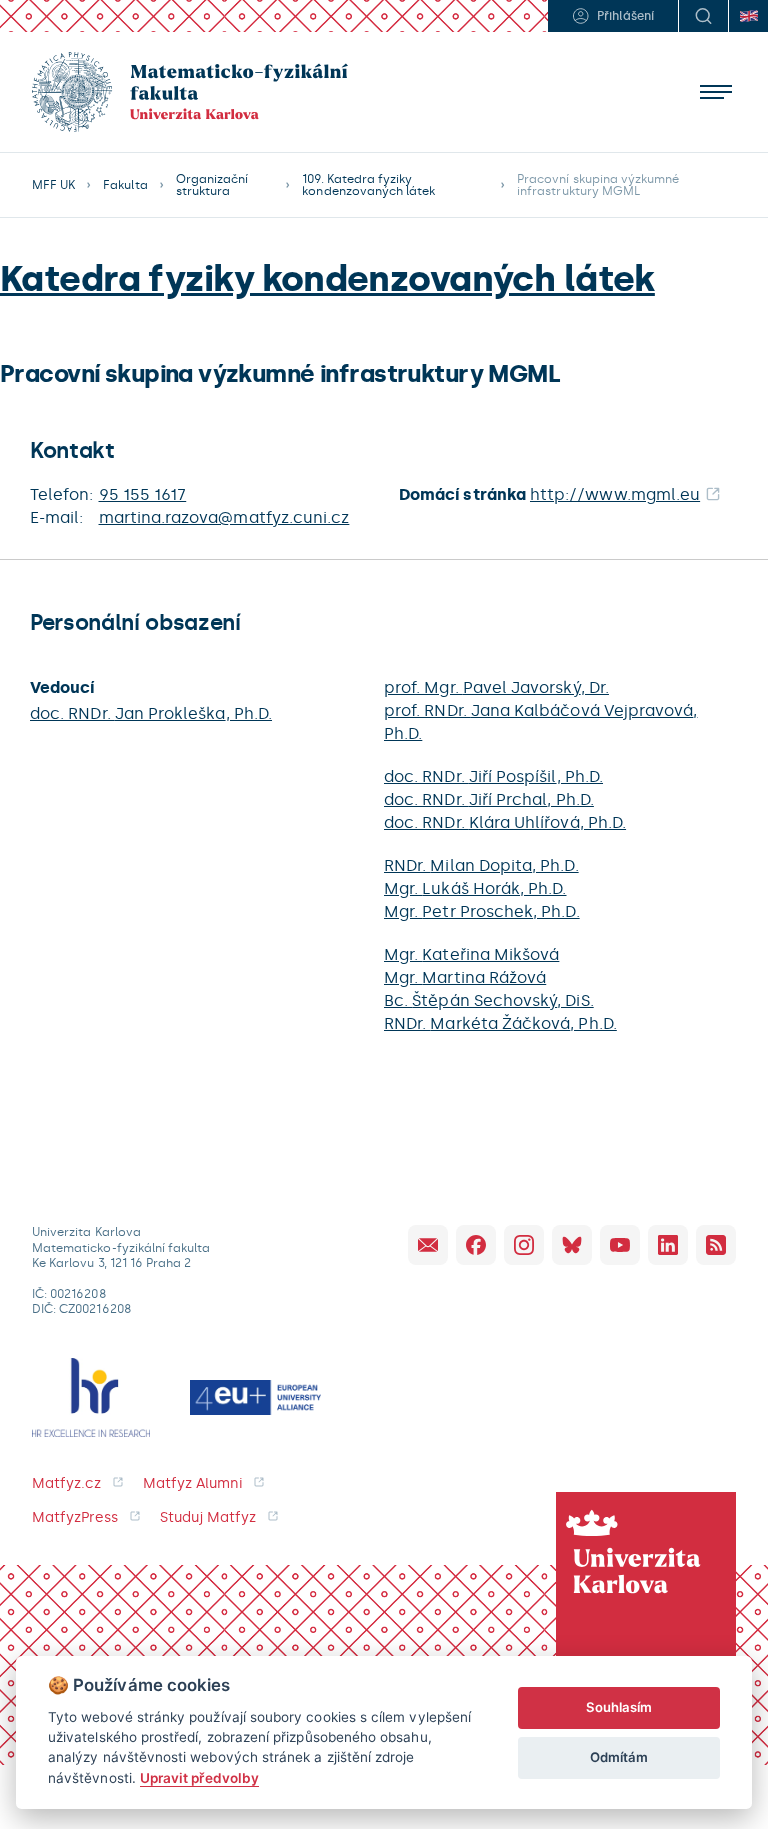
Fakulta (125, 185)
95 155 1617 (143, 494)
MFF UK (53, 185)
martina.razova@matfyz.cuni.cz (224, 517)
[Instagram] (524, 1245)
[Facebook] (476, 1245)
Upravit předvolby (199, 1778)
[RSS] (716, 1245)
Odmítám (619, 1757)
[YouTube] (620, 1245)
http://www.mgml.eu (615, 494)
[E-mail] (428, 1245)
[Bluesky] (572, 1245)
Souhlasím (619, 1707)
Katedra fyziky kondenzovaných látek (327, 278)
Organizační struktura (212, 185)
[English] (748, 16)
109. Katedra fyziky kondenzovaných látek (368, 185)
